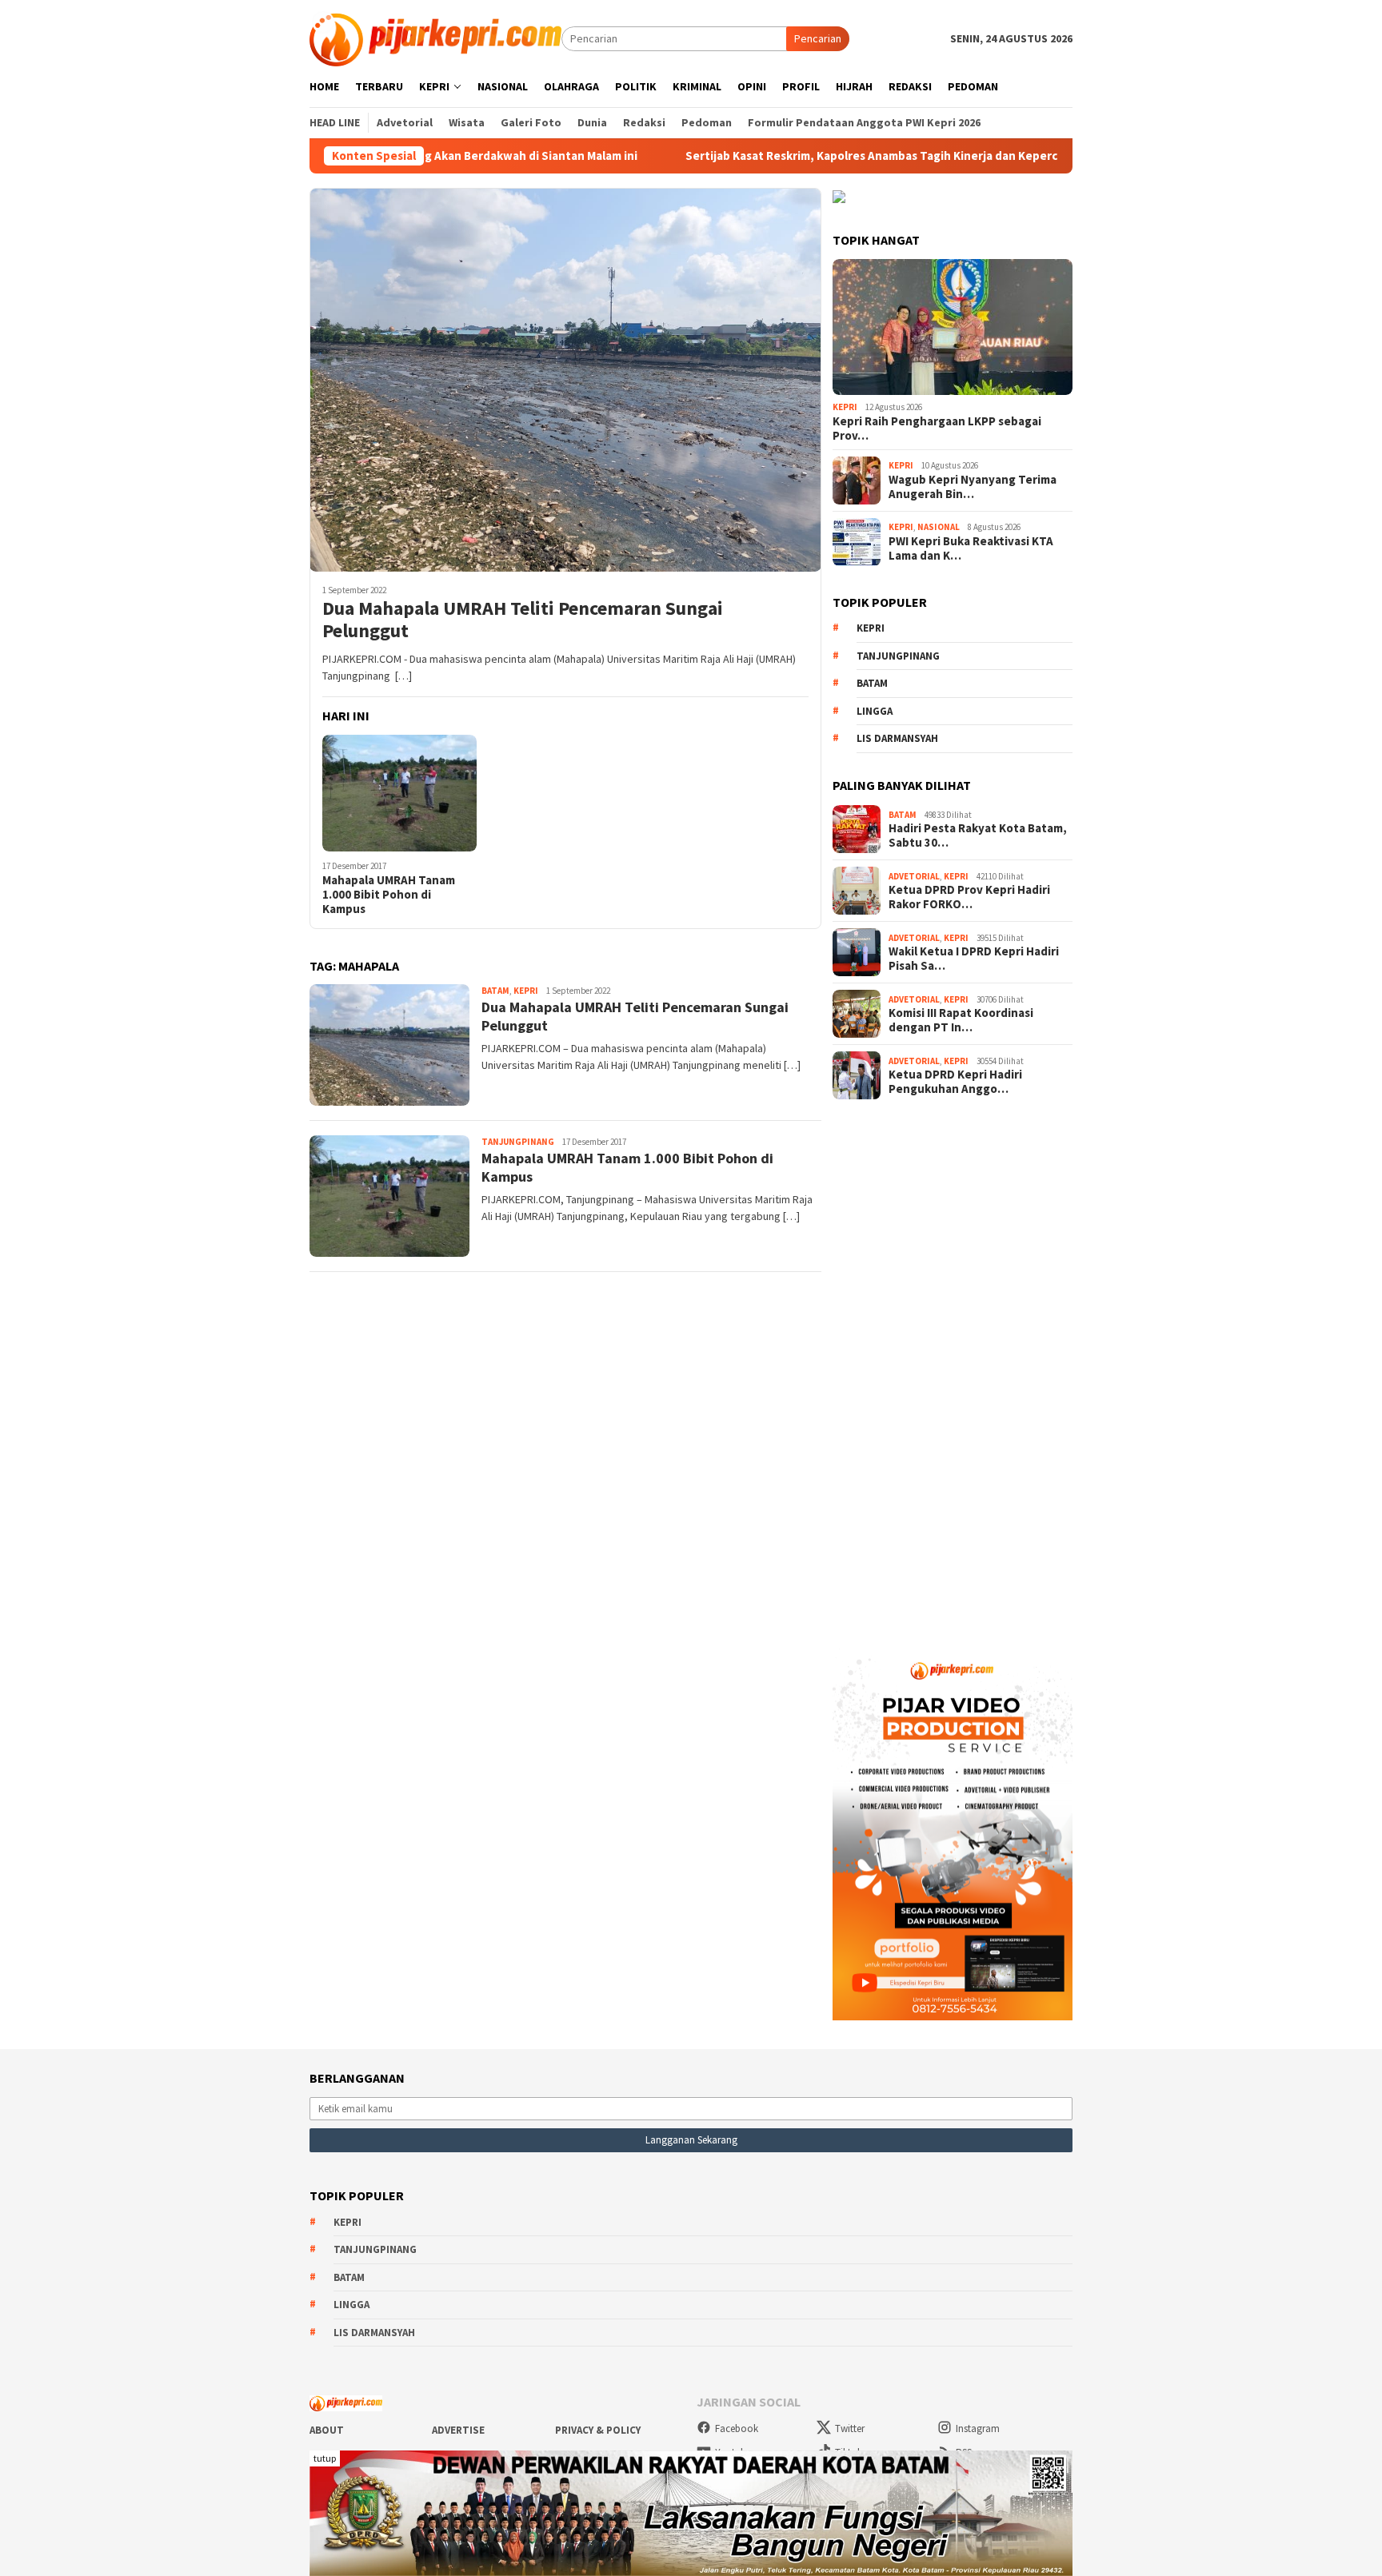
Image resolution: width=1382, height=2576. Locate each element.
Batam (495, 991)
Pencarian (818, 38)
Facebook (737, 2428)
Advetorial (914, 876)
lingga (875, 711)
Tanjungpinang (518, 1142)
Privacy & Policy (598, 2430)
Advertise (458, 2430)
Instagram (978, 2428)
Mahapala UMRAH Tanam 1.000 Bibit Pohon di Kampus (389, 895)
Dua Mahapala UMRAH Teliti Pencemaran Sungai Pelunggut (523, 620)
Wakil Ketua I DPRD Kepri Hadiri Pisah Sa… (974, 959)
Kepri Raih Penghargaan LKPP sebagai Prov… (937, 429)
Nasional (939, 527)
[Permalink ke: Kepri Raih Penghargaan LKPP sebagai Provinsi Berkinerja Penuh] (953, 327)
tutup (325, 2458)
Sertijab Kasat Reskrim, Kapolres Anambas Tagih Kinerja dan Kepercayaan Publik (796, 156)
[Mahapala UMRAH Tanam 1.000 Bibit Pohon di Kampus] (399, 794)
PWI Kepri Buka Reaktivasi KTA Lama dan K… (971, 548)
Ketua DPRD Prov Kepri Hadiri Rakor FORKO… (969, 897)
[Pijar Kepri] (435, 38)
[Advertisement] (953, 1369)
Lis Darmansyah (897, 738)
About (327, 2430)
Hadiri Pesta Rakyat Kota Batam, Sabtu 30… (978, 835)
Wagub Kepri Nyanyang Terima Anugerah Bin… (973, 487)
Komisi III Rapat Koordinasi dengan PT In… (961, 1020)
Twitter (850, 2428)
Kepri (526, 991)
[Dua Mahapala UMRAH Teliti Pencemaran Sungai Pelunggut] (565, 380)
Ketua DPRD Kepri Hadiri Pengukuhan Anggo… (955, 1082)
